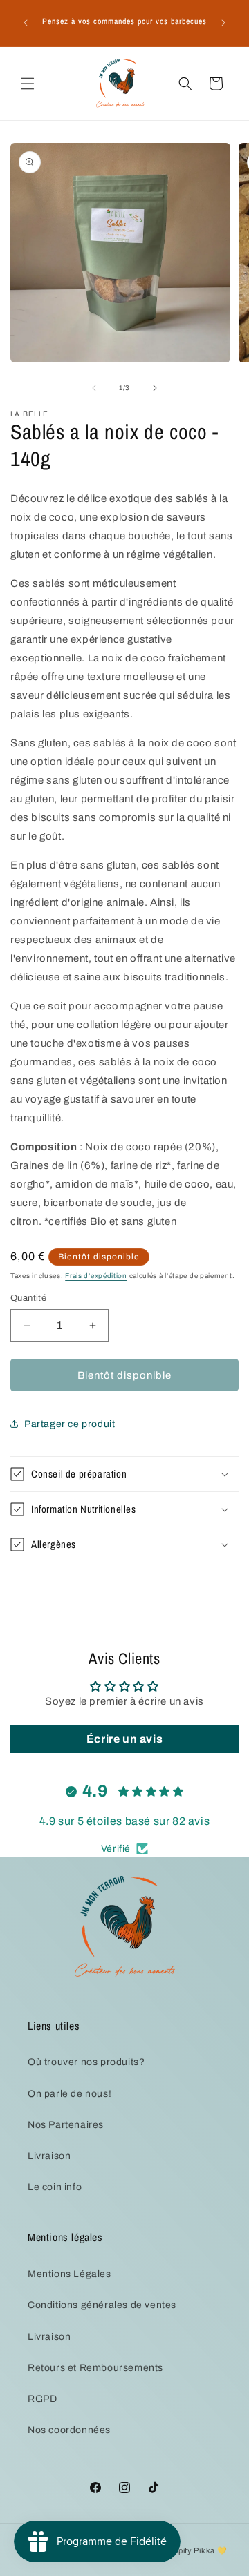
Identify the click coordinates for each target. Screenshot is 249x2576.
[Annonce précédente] (26, 23)
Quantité (28, 1298)
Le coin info (55, 2187)
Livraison (49, 2156)
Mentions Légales (70, 2274)
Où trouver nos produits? (86, 2062)
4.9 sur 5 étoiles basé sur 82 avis (124, 1821)
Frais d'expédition (96, 1276)
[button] (28, 84)
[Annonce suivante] (223, 23)
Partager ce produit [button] (70, 1424)
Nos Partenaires (66, 2125)
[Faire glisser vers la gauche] (94, 388)
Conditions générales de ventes (102, 2305)
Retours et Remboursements (95, 2368)
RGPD (42, 2399)
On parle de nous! (70, 2094)
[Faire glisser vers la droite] (155, 388)
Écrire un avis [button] (124, 1739)
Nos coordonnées (69, 2430)
